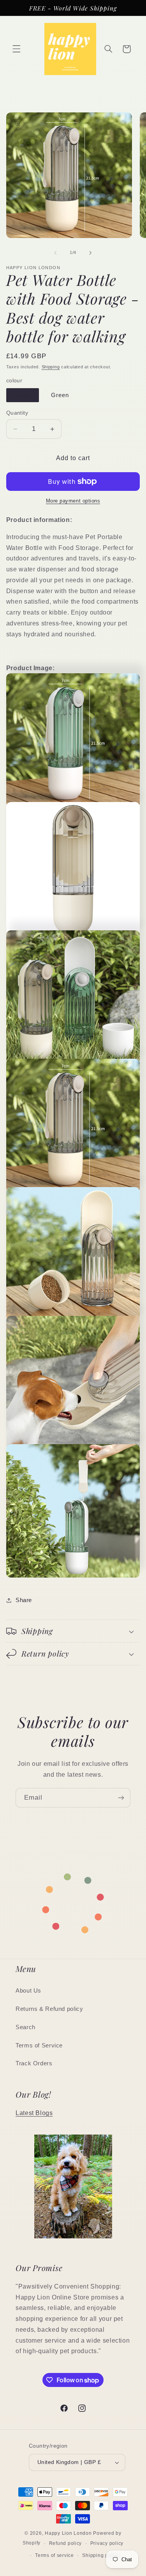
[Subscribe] (121, 1798)
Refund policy (66, 2543)
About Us (28, 1991)
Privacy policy (107, 2543)
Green (60, 395)
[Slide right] (91, 253)
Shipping (51, 367)
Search (26, 2027)
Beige (23, 395)
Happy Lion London (68, 2533)
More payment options (73, 501)
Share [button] (24, 1600)
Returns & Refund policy (49, 2009)
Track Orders (34, 2063)
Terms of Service (39, 2045)
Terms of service (55, 2555)
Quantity (17, 413)
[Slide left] (55, 253)
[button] (16, 49)
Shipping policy (101, 2555)
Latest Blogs (34, 2113)
